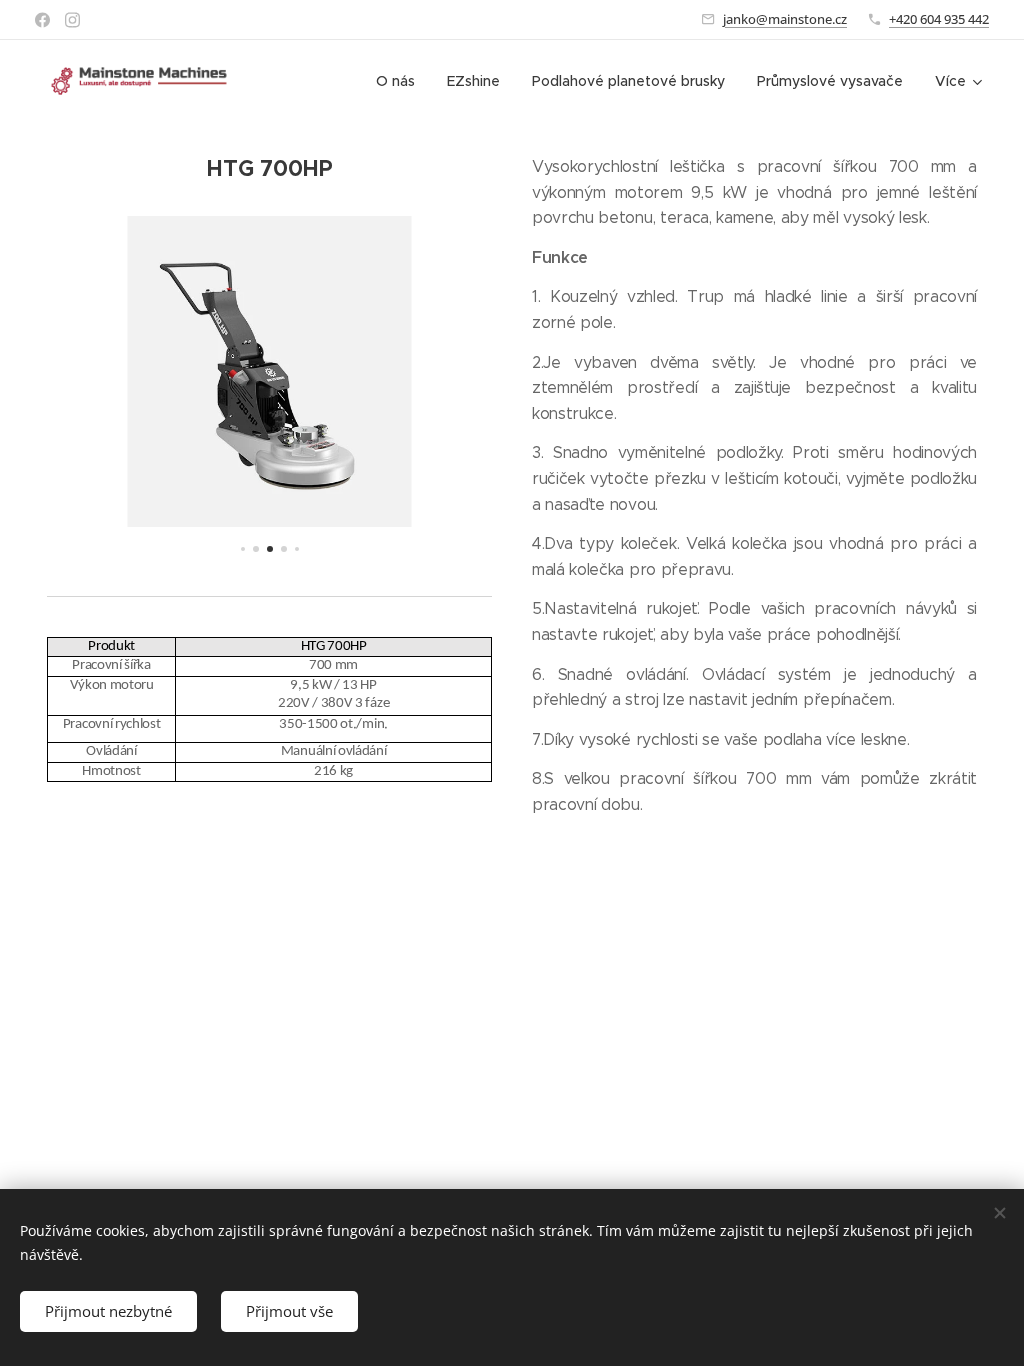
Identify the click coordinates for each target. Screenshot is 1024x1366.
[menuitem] (401, 81)
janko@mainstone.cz (785, 19)
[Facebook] (42, 20)
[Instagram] (72, 20)
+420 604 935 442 (939, 19)
